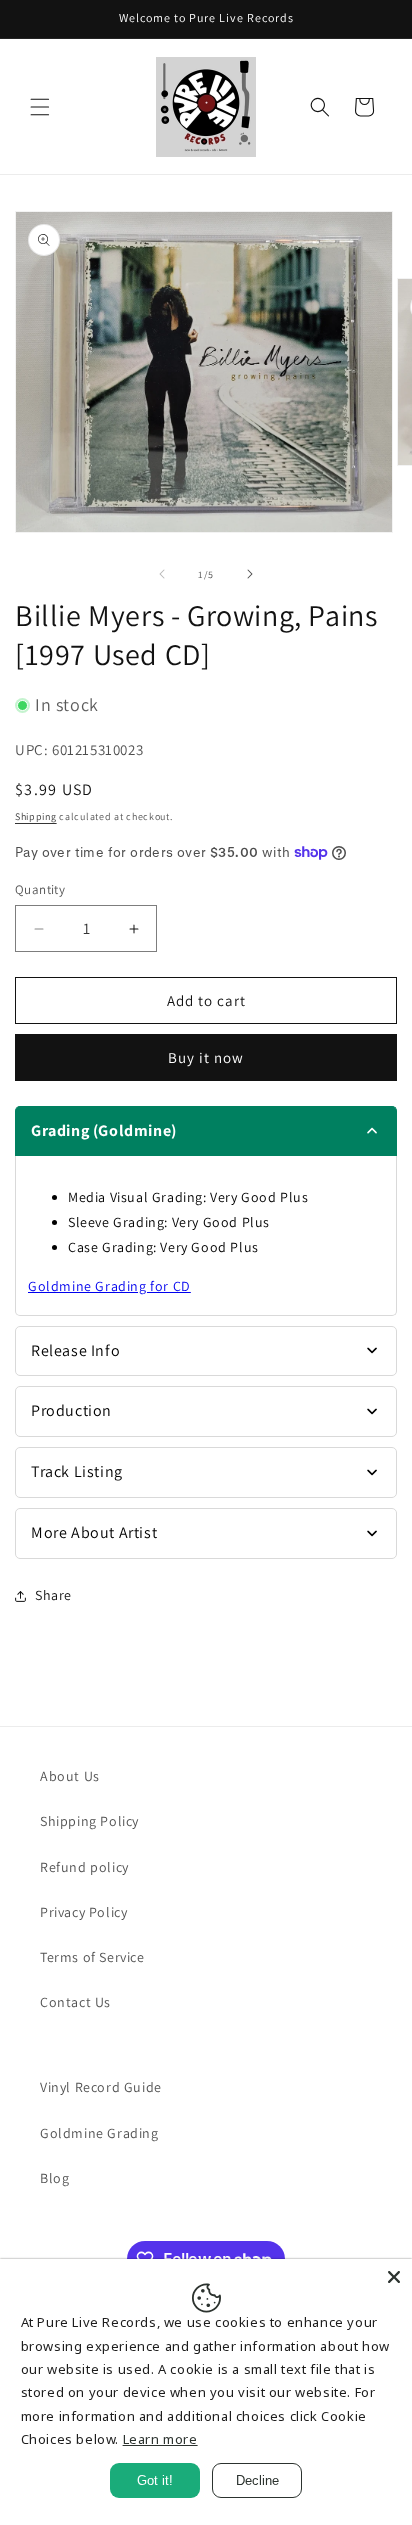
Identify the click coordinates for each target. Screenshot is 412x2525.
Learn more (160, 2439)
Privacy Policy (83, 1912)
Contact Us (75, 2002)
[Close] (394, 2277)
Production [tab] (71, 1410)
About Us (70, 1776)
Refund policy (84, 1867)
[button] (40, 107)
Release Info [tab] (75, 1350)
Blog (54, 2178)
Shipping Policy (89, 1821)
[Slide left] (162, 574)
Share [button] (53, 1595)
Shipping (36, 816)
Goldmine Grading (99, 2133)
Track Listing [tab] (77, 1471)
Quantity (40, 889)
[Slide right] (250, 574)
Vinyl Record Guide (101, 2087)
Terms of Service (92, 1957)
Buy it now (206, 1057)
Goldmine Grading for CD (109, 1286)
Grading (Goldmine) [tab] (104, 1130)
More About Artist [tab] (94, 1532)
